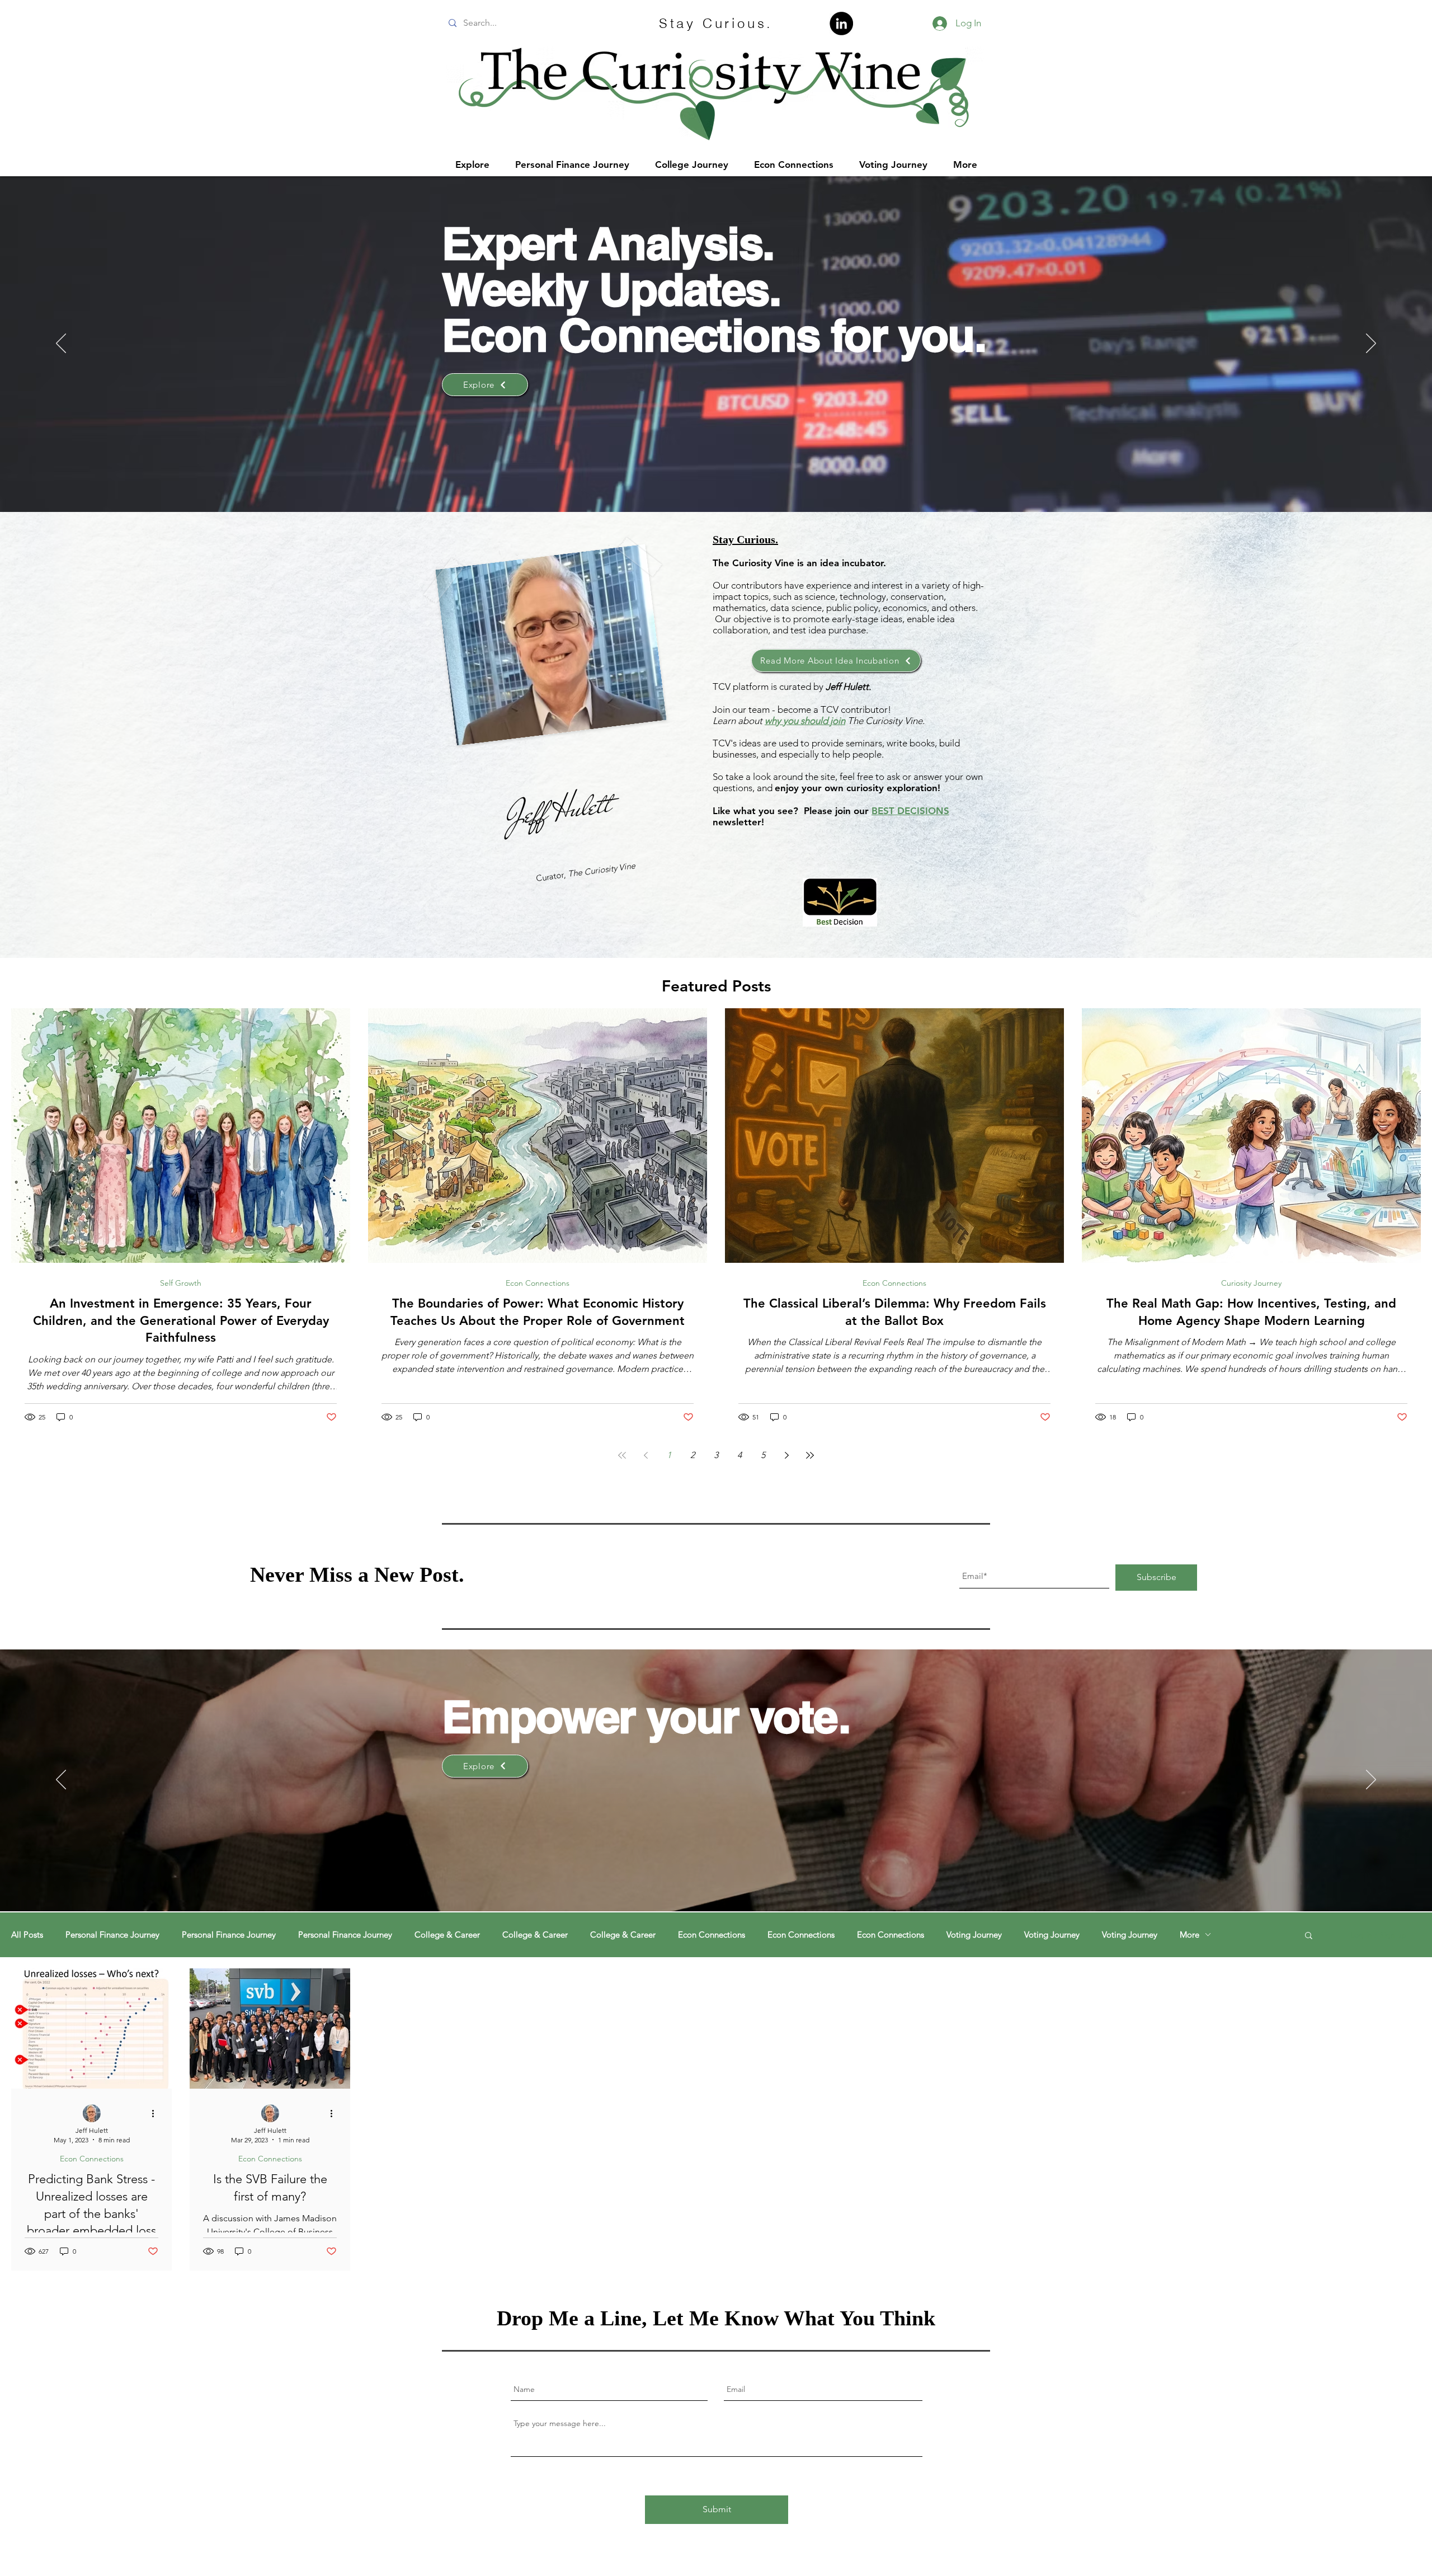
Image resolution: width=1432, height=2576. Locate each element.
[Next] (1371, 344)
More (1190, 1935)
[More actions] (157, 2114)
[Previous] (61, 344)
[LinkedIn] (841, 23)
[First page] (622, 1455)
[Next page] (786, 1455)
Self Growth (181, 1283)
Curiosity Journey (1251, 1283)
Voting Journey (974, 1935)
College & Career (447, 1935)
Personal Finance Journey (112, 1935)
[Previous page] (646, 1455)
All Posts (27, 1935)
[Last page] (810, 1455)
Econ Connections (538, 1283)
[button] (1309, 1936)
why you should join (805, 721)
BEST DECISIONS (910, 811)
